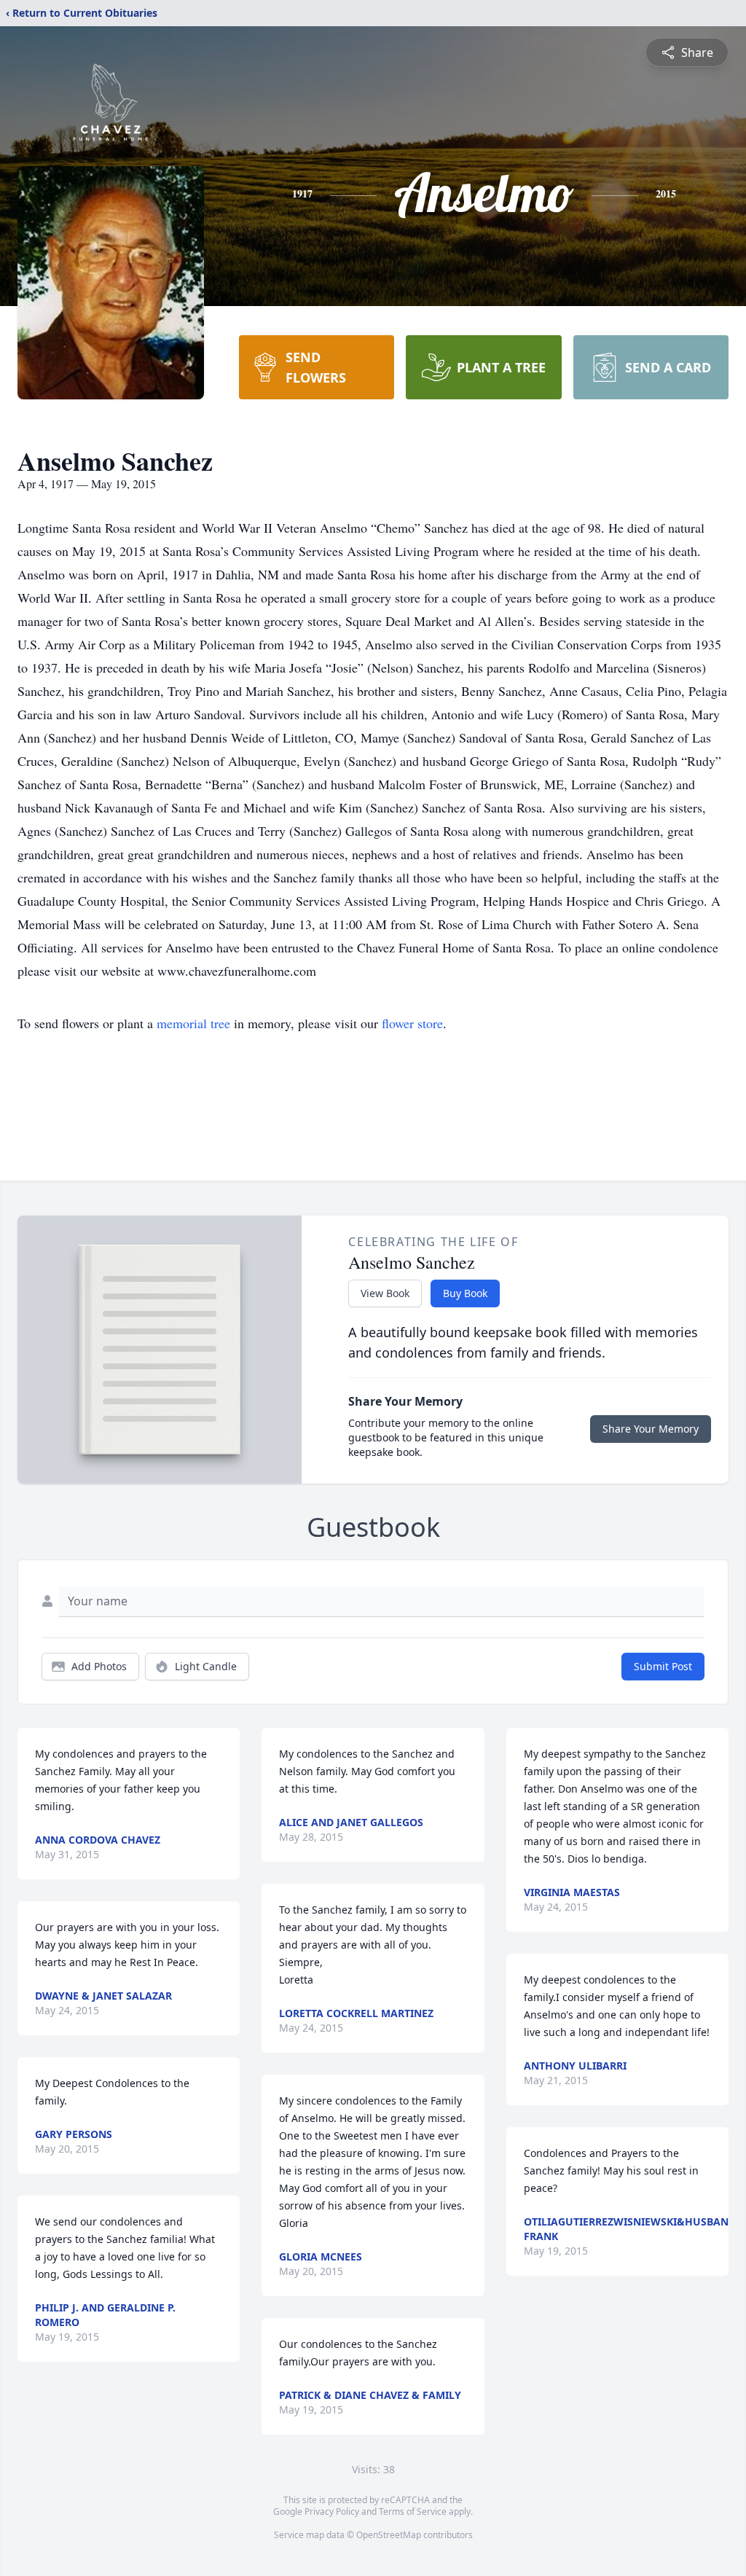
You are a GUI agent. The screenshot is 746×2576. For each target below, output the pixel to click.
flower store (412, 1023)
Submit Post (663, 1666)
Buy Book (465, 1293)
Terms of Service (413, 2512)
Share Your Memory (651, 1429)
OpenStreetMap (389, 2535)
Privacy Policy (332, 2512)
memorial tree (193, 1023)
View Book (385, 1293)
